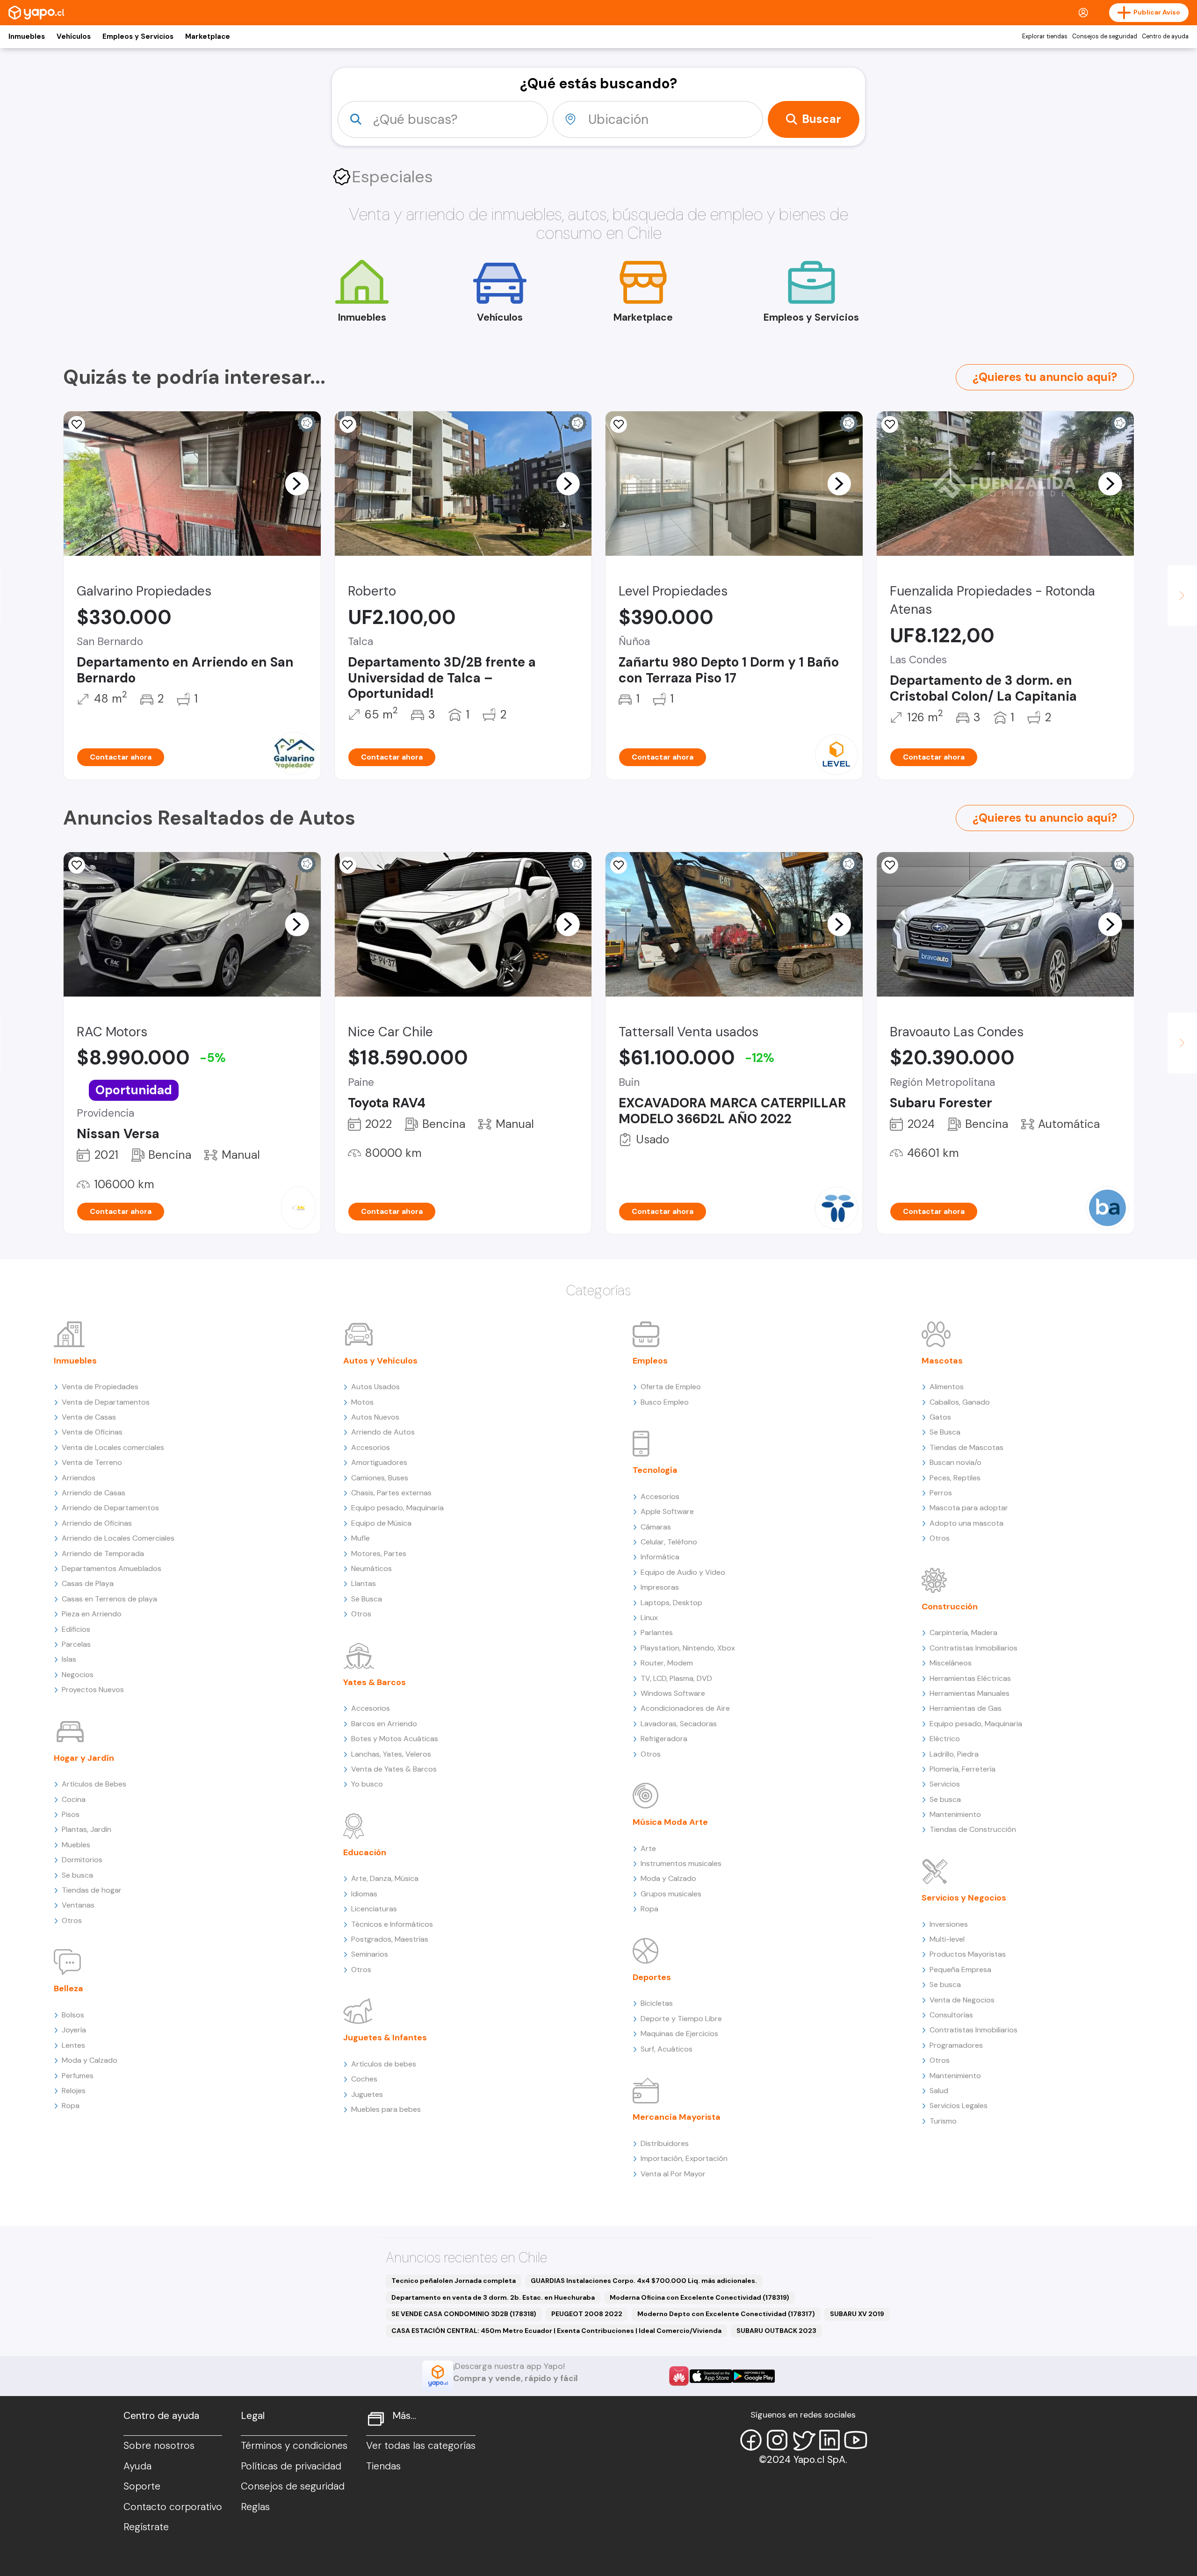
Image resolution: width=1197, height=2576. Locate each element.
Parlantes (657, 1632)
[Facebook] (751, 2440)
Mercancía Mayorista (677, 2117)
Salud (939, 2091)
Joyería (74, 2030)
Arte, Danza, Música (385, 1878)
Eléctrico (945, 1739)
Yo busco (367, 1784)
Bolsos (73, 2015)
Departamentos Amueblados (112, 1568)
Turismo (943, 2121)
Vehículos (74, 36)
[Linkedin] (829, 2440)
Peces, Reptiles (955, 1478)
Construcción (950, 1607)
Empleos (650, 1361)
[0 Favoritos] (348, 424)
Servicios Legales (959, 2106)
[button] (297, 483)
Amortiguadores (379, 1462)
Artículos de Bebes (94, 1784)
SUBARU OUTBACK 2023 (776, 2331)
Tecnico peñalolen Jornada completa (454, 2281)
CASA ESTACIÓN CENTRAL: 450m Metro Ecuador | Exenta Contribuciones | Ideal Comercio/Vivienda (556, 2331)
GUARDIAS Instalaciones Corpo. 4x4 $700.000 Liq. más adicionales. (644, 2281)
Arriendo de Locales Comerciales (118, 1538)
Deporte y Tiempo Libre (681, 2019)
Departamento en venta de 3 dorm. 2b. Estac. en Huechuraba (493, 2297)
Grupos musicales (671, 1894)
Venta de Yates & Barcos (394, 1769)
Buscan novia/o (955, 1462)
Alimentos (947, 1387)
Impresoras (660, 1587)
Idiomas (364, 1894)
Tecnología (655, 1470)
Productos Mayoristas (968, 1954)
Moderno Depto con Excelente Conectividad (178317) (726, 2314)
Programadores (956, 2045)
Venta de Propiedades (100, 1387)
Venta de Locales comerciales (113, 1447)
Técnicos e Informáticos (392, 1924)
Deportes (652, 1977)
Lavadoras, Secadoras (679, 1724)
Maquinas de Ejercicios (679, 2034)
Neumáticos (371, 1568)
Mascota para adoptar (969, 1508)
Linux (649, 1618)
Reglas (255, 2507)
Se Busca (367, 1599)
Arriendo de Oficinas (97, 1523)
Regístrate (146, 2527)
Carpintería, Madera (963, 1632)
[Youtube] (856, 2440)
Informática (660, 1557)
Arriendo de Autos (383, 1432)
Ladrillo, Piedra (954, 1754)
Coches (364, 2079)
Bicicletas (657, 2003)
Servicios (945, 1784)
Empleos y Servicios (138, 36)
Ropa (71, 2106)
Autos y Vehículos (380, 1361)
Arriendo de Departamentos (110, 1508)
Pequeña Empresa (960, 1970)
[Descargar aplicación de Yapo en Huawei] (679, 2376)
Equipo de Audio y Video (683, 1572)
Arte (648, 1848)
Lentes (73, 2045)
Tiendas (383, 2466)
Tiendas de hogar (92, 1890)
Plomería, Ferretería (963, 1769)
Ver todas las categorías (421, 2446)
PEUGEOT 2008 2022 (587, 2314)
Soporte (142, 2486)
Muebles (76, 1845)
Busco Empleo (665, 1402)
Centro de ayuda (1165, 36)
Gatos (940, 1417)
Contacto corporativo (173, 2507)
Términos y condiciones (294, 2446)
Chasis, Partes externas (391, 1493)
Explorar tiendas (1045, 36)
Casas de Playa (88, 1583)
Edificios (76, 1629)
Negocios (78, 1675)
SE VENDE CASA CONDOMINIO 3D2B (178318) (464, 2314)
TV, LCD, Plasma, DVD (676, 1678)
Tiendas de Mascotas (966, 1447)
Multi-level (947, 1939)
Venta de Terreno (92, 1462)
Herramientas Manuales (970, 1693)
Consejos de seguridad (1105, 36)
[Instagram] (777, 2440)
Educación (365, 1852)
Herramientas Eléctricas (970, 1678)
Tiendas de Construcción (973, 1829)
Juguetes (367, 2094)
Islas (69, 1659)
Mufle (361, 1538)
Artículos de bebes (384, 2064)
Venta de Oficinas (92, 1432)
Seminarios (370, 1954)
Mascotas (942, 1361)
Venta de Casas (89, 1417)
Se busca (77, 1875)
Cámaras (656, 1527)
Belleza (69, 1988)
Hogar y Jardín (84, 1758)
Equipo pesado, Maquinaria (397, 1508)
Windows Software (673, 1693)
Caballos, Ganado (960, 1402)
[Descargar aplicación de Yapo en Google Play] (754, 2376)
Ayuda (137, 2466)
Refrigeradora (664, 1739)
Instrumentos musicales (681, 1863)
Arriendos (79, 1478)
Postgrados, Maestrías (390, 1939)
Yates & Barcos (375, 1682)
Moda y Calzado (90, 2060)
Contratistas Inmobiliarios (973, 1648)
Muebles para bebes (386, 2109)
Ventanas (78, 1905)
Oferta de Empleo (671, 1387)
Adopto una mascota (966, 1523)
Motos (362, 1402)
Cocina (74, 1799)
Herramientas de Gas (966, 1708)
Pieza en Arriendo (92, 1614)
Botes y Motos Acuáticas (395, 1739)
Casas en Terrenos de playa (109, 1599)
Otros (72, 1920)
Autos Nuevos (375, 1417)
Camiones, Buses (380, 1478)
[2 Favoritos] (77, 865)
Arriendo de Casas (94, 1493)
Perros (941, 1493)
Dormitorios (82, 1860)
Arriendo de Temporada (103, 1553)
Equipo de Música (381, 1523)
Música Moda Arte (670, 1822)
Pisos (71, 1814)
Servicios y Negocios (964, 1898)
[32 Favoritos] (619, 424)
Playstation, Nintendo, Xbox (688, 1648)
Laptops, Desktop (671, 1603)
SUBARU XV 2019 (857, 2314)
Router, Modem (667, 1663)
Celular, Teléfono (669, 1542)
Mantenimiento (955, 1814)
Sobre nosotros (159, 2446)
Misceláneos (951, 1663)
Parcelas (76, 1644)
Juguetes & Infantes (385, 2038)
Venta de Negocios (962, 2000)
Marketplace (208, 36)
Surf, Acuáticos (667, 2049)
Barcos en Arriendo (384, 1724)
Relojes (74, 2091)
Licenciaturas (374, 1909)
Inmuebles (27, 36)
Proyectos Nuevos (93, 1690)
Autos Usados (375, 1387)
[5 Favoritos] (77, 424)
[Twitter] (803, 2440)
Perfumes (78, 2076)
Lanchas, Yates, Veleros (391, 1754)
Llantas (364, 1583)
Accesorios (371, 1447)
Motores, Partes (379, 1553)
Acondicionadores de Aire (685, 1708)
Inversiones (949, 1924)
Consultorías (951, 2015)
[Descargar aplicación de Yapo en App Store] (711, 2376)
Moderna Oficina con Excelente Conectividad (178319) (699, 2297)
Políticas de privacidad (291, 2466)
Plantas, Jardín (87, 1829)
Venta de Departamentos (106, 1402)
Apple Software (667, 1511)
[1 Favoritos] (890, 424)
